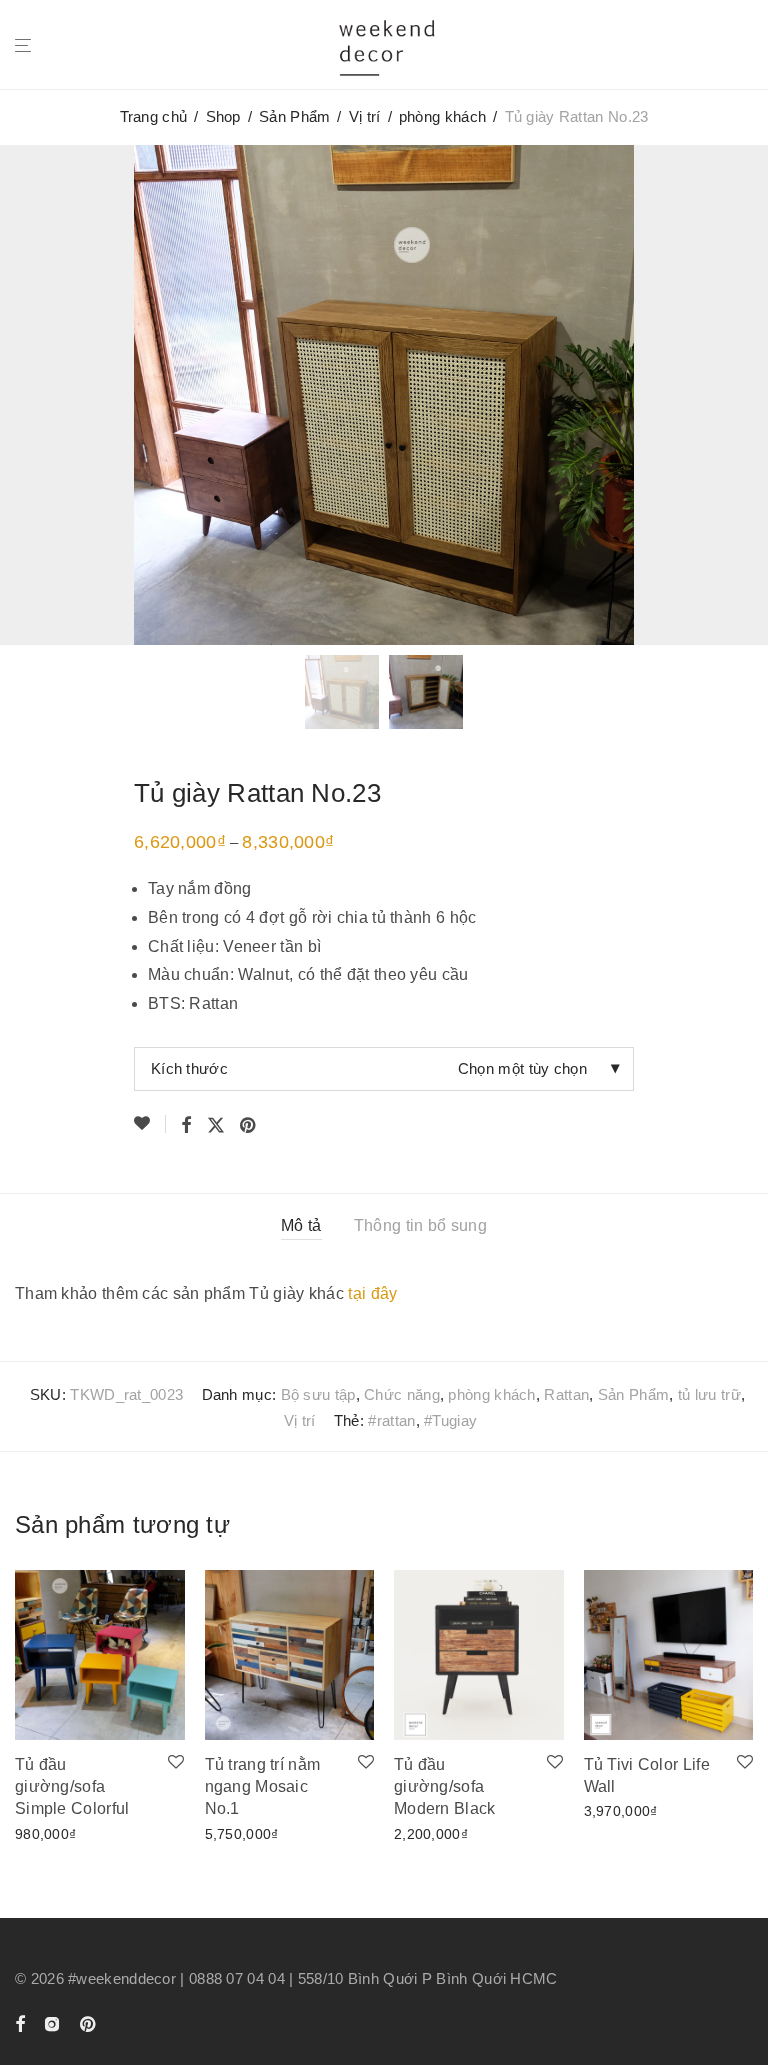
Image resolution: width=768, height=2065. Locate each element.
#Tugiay (450, 1420)
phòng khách (442, 116)
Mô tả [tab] (301, 1225)
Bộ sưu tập (318, 1394)
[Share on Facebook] (186, 1126)
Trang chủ (154, 116)
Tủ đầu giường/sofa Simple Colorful (72, 1787)
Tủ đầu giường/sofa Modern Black (445, 1787)
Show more (46, 1833)
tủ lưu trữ (709, 1394)
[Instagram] (52, 2022)
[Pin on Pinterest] (249, 1126)
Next (749, 394)
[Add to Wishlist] (150, 1124)
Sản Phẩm (294, 116)
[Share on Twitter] (216, 1126)
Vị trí (365, 116)
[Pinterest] (89, 2022)
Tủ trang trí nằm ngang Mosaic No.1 (263, 1787)
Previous (19, 394)
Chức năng (402, 1394)
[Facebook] (20, 2022)
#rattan (391, 1420)
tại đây (372, 1293)
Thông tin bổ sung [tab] (420, 1225)
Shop (223, 116)
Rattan (566, 1394)
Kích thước (189, 1068)
